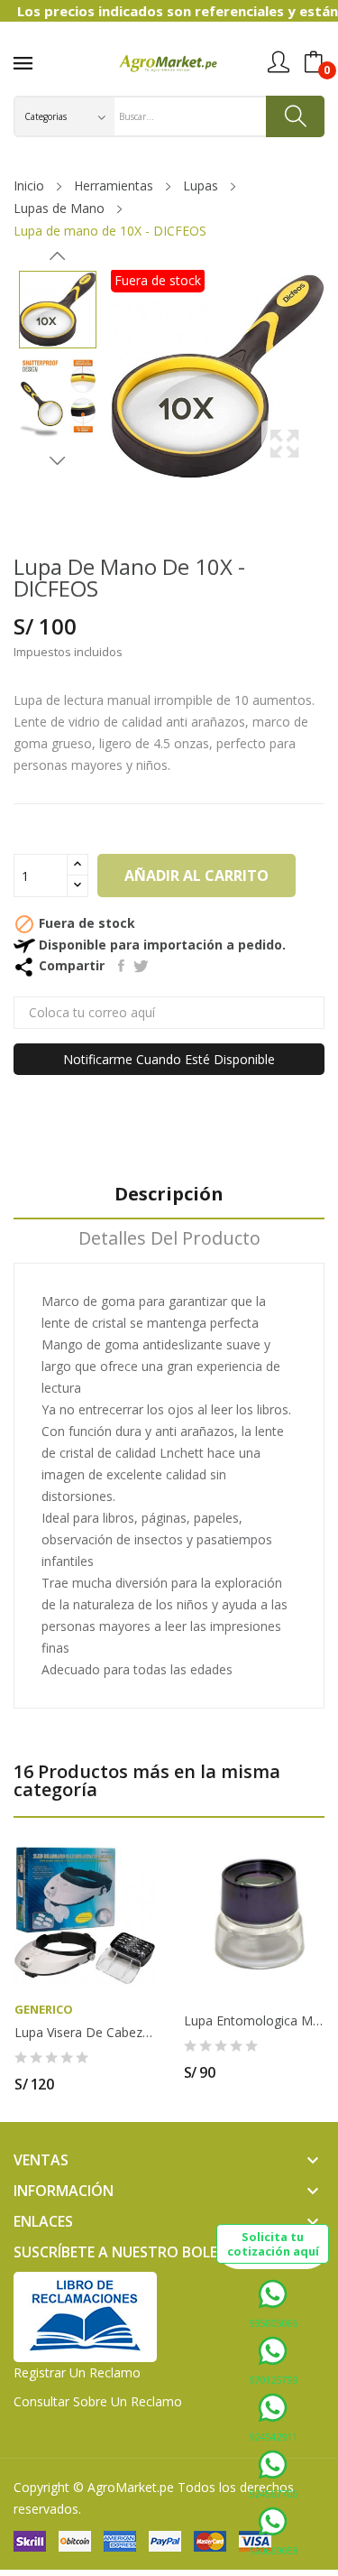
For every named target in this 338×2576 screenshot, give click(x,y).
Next (58, 460)
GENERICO (44, 2010)
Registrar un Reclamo (77, 2372)
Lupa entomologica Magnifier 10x (254, 2021)
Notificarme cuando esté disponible (169, 1059)
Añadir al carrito (196, 876)
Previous (58, 256)
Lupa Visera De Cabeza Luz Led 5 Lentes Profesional (85, 2033)
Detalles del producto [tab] (169, 1239)
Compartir (121, 966)
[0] (314, 62)
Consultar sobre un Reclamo (98, 2401)
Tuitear (141, 966)
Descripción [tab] (169, 1195)
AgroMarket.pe (131, 2487)
